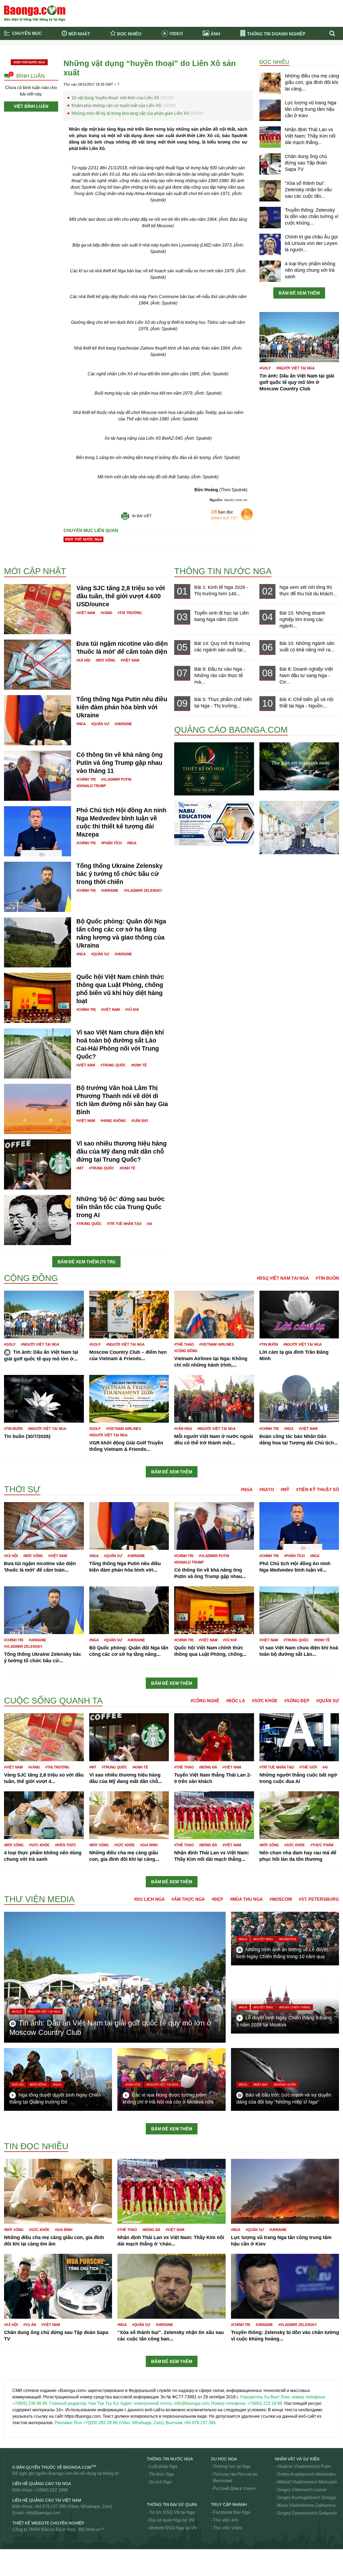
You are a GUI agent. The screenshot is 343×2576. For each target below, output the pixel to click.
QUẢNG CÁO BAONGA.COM (231, 730)
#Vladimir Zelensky (143, 891)
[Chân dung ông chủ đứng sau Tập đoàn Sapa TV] (270, 164)
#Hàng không (113, 1121)
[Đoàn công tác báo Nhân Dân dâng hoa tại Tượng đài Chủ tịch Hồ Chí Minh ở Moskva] (299, 1399)
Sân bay (12, 2552)
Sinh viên (13, 2565)
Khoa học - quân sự (23, 1482)
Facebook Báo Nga (232, 2512)
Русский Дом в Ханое (234, 2488)
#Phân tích (111, 843)
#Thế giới (308, 1767)
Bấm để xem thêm (299, 293)
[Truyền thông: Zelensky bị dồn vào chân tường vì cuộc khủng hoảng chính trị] (270, 217)
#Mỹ (80, 1168)
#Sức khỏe (265, 1701)
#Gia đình (149, 1845)
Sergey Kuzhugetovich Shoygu (307, 2498)
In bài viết (142, 516)
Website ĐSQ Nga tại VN (173, 2528)
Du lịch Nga (160, 2482)
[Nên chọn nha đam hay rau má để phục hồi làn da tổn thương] (299, 1815)
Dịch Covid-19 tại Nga (115, 58)
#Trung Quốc (113, 1065)
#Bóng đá (208, 1767)
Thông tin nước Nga (223, 571)
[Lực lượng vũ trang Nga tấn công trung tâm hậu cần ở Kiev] (270, 110)
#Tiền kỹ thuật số (318, 1490)
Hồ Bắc (11, 1271)
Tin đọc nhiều (36, 2146)
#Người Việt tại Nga (295, 368)
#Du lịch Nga (149, 1899)
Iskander (12, 1268)
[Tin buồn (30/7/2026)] (44, 1399)
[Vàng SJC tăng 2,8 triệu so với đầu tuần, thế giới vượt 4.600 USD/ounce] (38, 609)
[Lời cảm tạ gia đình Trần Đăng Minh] (299, 1314)
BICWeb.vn (90, 2529)
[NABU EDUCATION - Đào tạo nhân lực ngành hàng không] (214, 823)
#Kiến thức (66, 1845)
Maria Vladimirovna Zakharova (306, 2505)
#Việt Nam (86, 613)
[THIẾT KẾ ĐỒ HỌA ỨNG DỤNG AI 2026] (214, 768)
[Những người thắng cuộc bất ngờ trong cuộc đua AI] (299, 1737)
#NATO (267, 1490)
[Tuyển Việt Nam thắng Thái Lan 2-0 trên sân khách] (214, 1737)
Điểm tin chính (27, 58)
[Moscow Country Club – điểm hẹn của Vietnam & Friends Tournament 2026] (129, 1314)
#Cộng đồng (186, 1351)
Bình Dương (16, 551)
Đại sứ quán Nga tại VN (172, 2520)
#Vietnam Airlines (217, 1344)
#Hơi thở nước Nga (29, 62)
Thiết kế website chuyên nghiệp (48, 2523)
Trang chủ (23, 50)
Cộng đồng (31, 1278)
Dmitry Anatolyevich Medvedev (306, 2474)
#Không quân (285, 2085)
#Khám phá (288, 1939)
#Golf (265, 368)
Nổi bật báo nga (271, 58)
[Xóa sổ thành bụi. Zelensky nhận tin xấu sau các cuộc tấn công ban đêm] (270, 190)
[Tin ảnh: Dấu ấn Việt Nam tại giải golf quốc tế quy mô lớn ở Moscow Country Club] (299, 337)
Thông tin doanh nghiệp (276, 34)
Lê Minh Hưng (18, 1692)
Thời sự (183, 58)
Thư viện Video (228, 2528)
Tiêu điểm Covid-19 (194, 50)
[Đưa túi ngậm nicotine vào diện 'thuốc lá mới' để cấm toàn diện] (38, 664)
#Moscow (281, 1899)
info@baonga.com (43, 2513)
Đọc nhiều (129, 34)
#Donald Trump (91, 786)
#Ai (150, 1224)
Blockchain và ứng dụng (118, 50)
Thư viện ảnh (226, 2520)
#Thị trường (130, 613)
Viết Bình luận (31, 106)
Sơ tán (10, 2571)
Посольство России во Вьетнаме (235, 2477)
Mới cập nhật (35, 571)
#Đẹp (217, 1899)
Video (176, 34)
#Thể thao (184, 1344)
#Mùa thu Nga (246, 1899)
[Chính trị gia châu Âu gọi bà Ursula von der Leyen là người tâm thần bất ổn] (270, 244)
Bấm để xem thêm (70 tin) (86, 1262)
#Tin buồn (327, 1278)
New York (13, 2139)
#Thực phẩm (322, 1845)
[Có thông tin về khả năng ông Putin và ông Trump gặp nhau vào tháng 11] (38, 775)
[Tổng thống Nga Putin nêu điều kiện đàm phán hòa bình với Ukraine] (38, 720)
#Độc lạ (236, 1701)
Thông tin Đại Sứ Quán (172, 2505)
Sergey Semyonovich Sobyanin (307, 2513)
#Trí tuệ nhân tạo (124, 1224)
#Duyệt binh (263, 1939)
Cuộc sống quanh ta (53, 1701)
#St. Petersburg (319, 1899)
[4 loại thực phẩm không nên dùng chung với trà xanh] (270, 271)
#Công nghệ (205, 1701)
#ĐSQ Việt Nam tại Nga (283, 1278)
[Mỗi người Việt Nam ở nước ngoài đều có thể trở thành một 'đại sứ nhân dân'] (214, 1399)
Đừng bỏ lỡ (266, 50)
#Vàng (106, 613)
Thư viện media (39, 1899)
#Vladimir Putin (116, 779)
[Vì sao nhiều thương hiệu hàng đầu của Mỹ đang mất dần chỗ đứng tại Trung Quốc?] (38, 1164)
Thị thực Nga (161, 2474)
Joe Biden (14, 1272)
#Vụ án (30, 2325)
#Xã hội (83, 660)
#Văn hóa (183, 1429)
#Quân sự (100, 724)
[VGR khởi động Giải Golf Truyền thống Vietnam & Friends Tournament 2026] (129, 1399)
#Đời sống (105, 660)
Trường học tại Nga (232, 2466)
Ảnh (215, 34)
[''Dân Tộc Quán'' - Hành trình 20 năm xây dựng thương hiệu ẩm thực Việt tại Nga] (299, 827)
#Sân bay (140, 1121)
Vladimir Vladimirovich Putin (304, 2466)
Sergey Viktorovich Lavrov (302, 2490)
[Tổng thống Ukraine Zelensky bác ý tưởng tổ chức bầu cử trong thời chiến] (38, 886)
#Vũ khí (132, 1010)
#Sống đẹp (297, 1701)
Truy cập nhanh (229, 2505)
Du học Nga (224, 2459)
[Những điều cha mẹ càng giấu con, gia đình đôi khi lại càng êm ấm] (270, 83)
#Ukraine (123, 724)
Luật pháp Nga (163, 2466)
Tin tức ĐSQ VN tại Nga (172, 2512)
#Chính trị (86, 779)
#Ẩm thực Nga (188, 1899)
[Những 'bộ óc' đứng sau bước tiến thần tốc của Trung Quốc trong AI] (38, 1219)
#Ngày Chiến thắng (295, 2007)
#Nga (81, 724)
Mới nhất (79, 34)
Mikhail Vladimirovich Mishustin (307, 2482)
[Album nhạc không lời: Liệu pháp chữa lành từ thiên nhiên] (299, 766)
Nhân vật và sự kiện (297, 2459)
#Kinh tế (139, 1065)
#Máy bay (260, 2085)
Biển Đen (13, 557)
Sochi (10, 2558)
